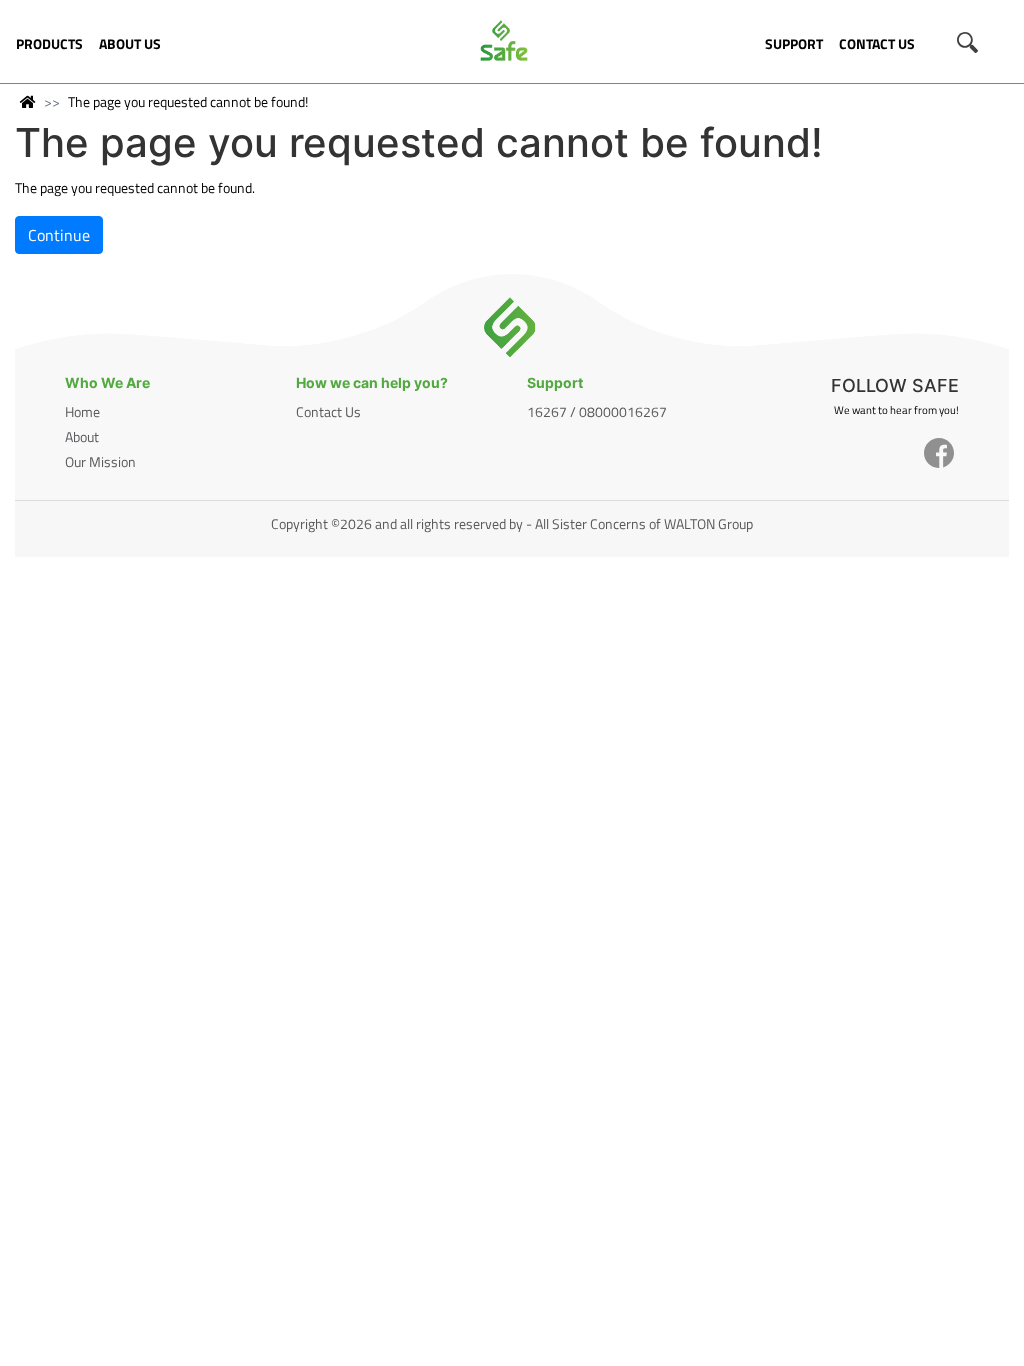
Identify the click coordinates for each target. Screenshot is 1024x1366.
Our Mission (100, 461)
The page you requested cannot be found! (188, 101)
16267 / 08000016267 (597, 411)
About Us (130, 43)
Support (794, 43)
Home (82, 411)
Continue (59, 235)
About (82, 436)
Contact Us (877, 43)
